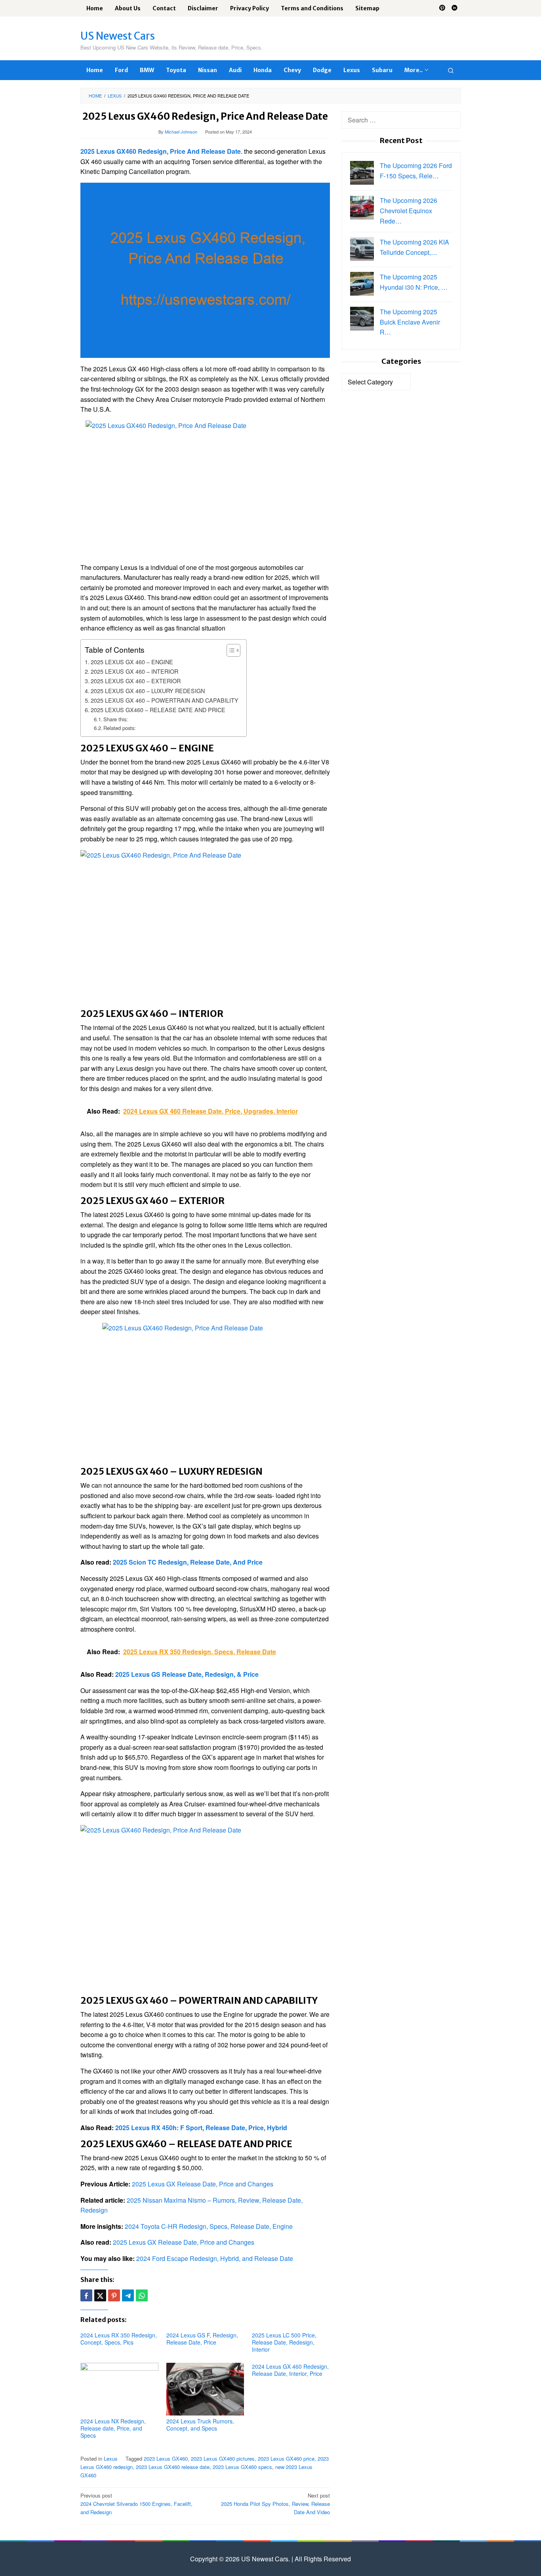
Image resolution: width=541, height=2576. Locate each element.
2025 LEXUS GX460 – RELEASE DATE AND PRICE (158, 710)
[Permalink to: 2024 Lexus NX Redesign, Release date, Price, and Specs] (119, 2389)
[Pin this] (114, 2295)
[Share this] (86, 2295)
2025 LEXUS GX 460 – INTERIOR (134, 671)
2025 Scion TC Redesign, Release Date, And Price (188, 1562)
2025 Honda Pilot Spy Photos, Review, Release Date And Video (275, 2504)
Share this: (116, 719)
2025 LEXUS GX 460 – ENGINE (132, 662)
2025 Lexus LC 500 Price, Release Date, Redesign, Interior (284, 2342)
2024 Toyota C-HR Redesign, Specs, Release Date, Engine (209, 2226)
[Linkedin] (454, 8)
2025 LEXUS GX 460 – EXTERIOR (136, 681)
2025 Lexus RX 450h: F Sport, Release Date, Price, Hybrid (201, 2128)
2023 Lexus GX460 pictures (223, 2458)
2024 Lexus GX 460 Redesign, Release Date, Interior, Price (290, 2370)
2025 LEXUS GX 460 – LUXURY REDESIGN (148, 691)
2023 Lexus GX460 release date (173, 2467)
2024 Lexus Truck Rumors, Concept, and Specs (200, 2425)
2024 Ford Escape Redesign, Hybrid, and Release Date (215, 2258)
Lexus (111, 2458)
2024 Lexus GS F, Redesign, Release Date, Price (202, 2339)
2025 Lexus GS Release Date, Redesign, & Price (187, 1674)
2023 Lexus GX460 (166, 2458)
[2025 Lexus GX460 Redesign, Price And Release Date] (205, 269)
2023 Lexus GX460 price (286, 2458)
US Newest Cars (118, 36)
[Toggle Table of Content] (230, 650)
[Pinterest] (442, 8)
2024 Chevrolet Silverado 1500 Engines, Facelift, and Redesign (136, 2504)
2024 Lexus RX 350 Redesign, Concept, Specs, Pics (119, 2339)
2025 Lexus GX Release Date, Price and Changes (203, 2184)
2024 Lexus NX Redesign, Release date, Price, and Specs (113, 2428)
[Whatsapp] (142, 2295)
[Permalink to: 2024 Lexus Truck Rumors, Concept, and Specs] (205, 2389)
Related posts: (120, 728)
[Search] (451, 70)
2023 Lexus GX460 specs (242, 2467)
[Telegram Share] (128, 2295)
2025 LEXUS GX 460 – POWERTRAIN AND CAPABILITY (165, 700)
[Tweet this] (100, 2295)
